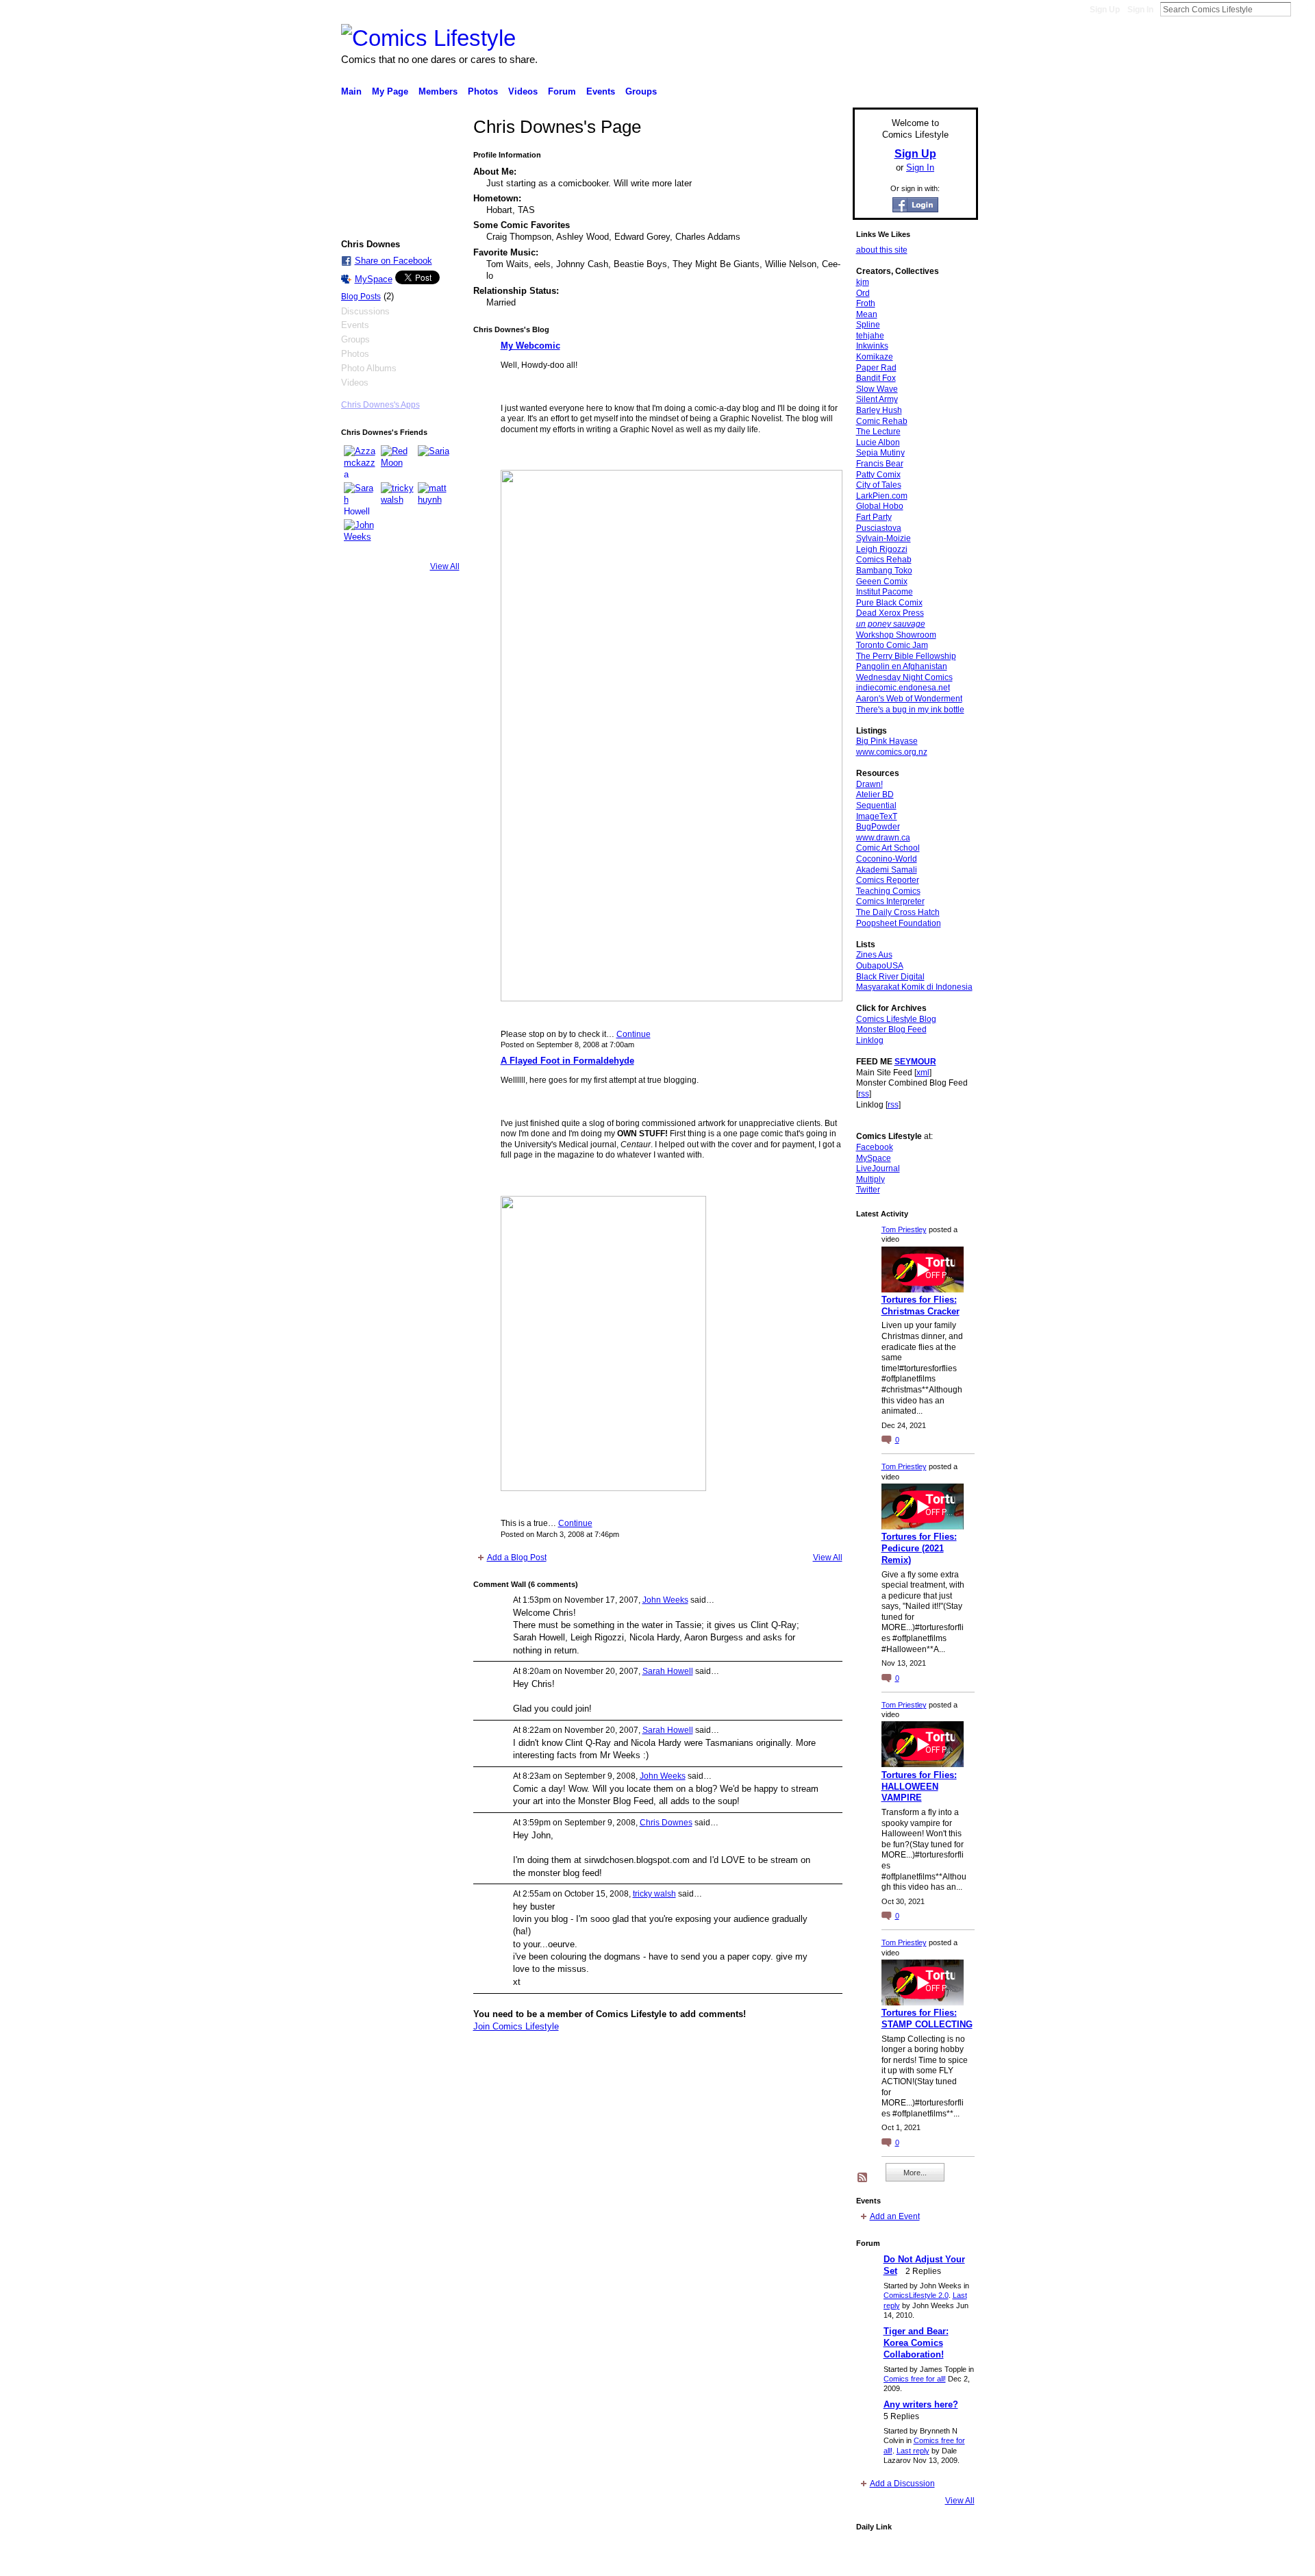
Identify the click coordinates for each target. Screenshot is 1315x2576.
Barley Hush (879, 410)
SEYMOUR (915, 1062)
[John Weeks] (360, 536)
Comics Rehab (884, 560)
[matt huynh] (434, 499)
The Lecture (878, 432)
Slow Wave (877, 389)
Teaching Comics (888, 891)
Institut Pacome (885, 592)
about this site (882, 250)
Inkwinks (872, 346)
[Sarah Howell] (360, 499)
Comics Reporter (888, 880)
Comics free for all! (915, 2379)
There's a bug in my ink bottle (910, 710)
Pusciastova (879, 528)
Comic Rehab (882, 421)
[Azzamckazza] (360, 462)
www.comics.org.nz (892, 752)
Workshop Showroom (896, 635)
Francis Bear (880, 464)
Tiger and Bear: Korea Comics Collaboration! (916, 2343)
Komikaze (875, 357)
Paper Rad (876, 368)
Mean (867, 314)
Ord (863, 293)
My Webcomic (530, 346)
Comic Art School (888, 848)
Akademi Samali (887, 870)
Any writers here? (921, 2404)
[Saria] (434, 462)
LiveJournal (878, 1168)
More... (915, 2173)
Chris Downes (666, 1823)
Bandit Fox (876, 378)
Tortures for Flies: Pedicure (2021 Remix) (919, 1548)
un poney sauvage (891, 624)
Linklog (870, 1040)
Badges (823, 2560)
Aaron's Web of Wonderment (909, 699)
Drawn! (869, 784)
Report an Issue (877, 2560)
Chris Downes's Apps (380, 405)
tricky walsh (654, 1894)
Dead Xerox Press (890, 613)
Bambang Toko (884, 571)
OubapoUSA (880, 966)
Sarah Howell (668, 1671)
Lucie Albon (878, 442)
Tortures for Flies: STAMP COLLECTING (927, 2018)
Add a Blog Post (517, 1558)
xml (923, 1073)
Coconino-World (887, 859)
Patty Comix (878, 475)
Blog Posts (361, 297)
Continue (634, 1034)
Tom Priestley (904, 1229)
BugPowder (878, 827)
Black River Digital (890, 977)
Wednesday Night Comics (904, 677)
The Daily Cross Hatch (898, 912)
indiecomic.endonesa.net (903, 688)
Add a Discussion (902, 2484)
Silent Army (877, 399)
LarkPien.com (882, 496)
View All (445, 566)
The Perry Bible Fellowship (906, 656)
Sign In (1140, 10)
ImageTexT (877, 816)
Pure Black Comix (889, 603)
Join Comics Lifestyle (516, 2026)
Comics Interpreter (890, 901)
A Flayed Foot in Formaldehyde (567, 1061)
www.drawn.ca (883, 838)
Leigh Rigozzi (882, 549)
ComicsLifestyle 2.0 (916, 2295)
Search (1302, 9)
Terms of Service (947, 2560)
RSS (863, 2178)
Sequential (876, 805)
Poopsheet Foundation (899, 923)
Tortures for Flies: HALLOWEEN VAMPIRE (919, 1787)
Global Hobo (880, 506)
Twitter (868, 1190)
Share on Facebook (393, 261)
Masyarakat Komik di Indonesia (914, 987)
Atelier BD (875, 795)
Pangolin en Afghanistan (902, 666)
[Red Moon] (397, 462)
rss (864, 1094)
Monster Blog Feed (891, 1029)
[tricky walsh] (397, 499)
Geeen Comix (882, 582)
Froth (866, 303)
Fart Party (874, 517)
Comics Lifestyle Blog (896, 1019)
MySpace (374, 279)
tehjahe (870, 336)
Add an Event (895, 2216)
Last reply (913, 2451)
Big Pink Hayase (887, 741)
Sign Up (1105, 10)
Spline (868, 325)
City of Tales (879, 485)
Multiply (871, 1179)
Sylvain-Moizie (884, 538)
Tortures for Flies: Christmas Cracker (920, 1305)
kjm (863, 282)
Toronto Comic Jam (892, 645)
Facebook (875, 1147)
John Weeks (665, 1600)
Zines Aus (874, 955)
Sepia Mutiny (880, 453)
